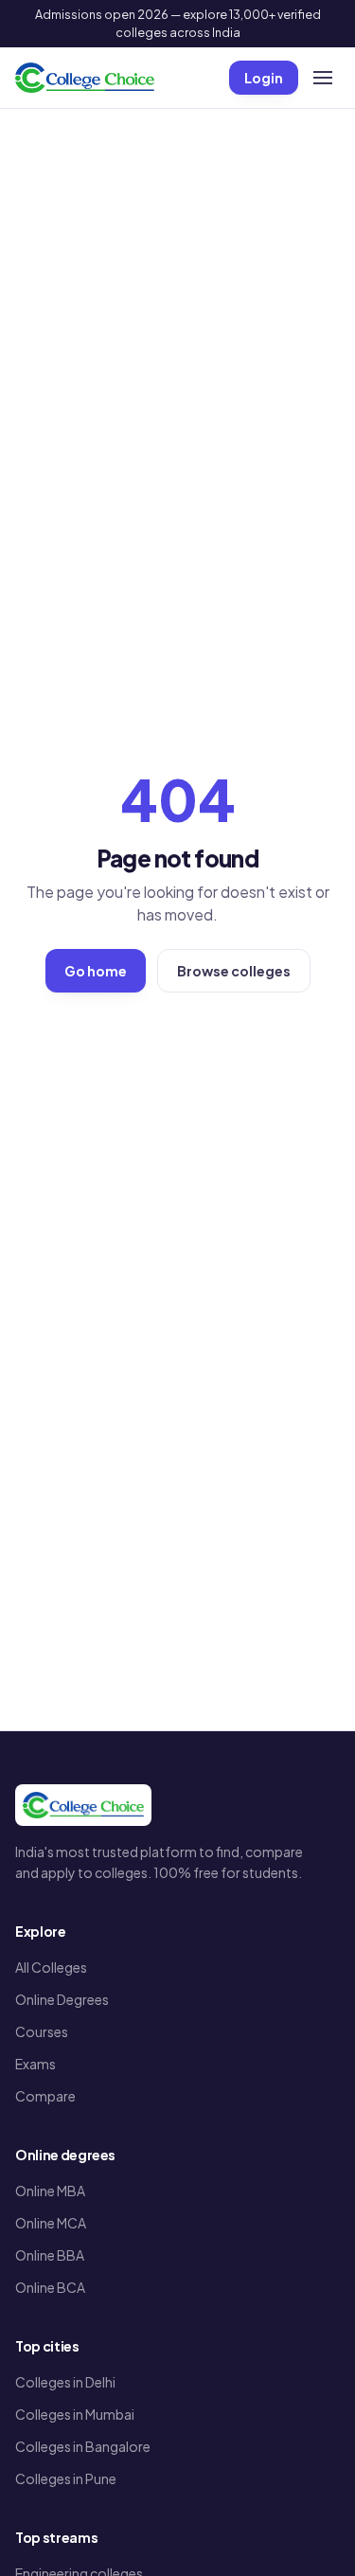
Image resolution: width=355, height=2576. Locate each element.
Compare (45, 2096)
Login (264, 78)
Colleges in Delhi (65, 2382)
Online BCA (50, 2287)
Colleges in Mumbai (75, 2414)
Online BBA (50, 2255)
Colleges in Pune (66, 2478)
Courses (42, 2031)
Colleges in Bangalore (83, 2446)
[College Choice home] (85, 78)
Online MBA (50, 2191)
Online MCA (51, 2223)
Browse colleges (234, 971)
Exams (35, 2064)
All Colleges (51, 1967)
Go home (96, 971)
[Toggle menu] (323, 78)
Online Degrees (62, 1999)
